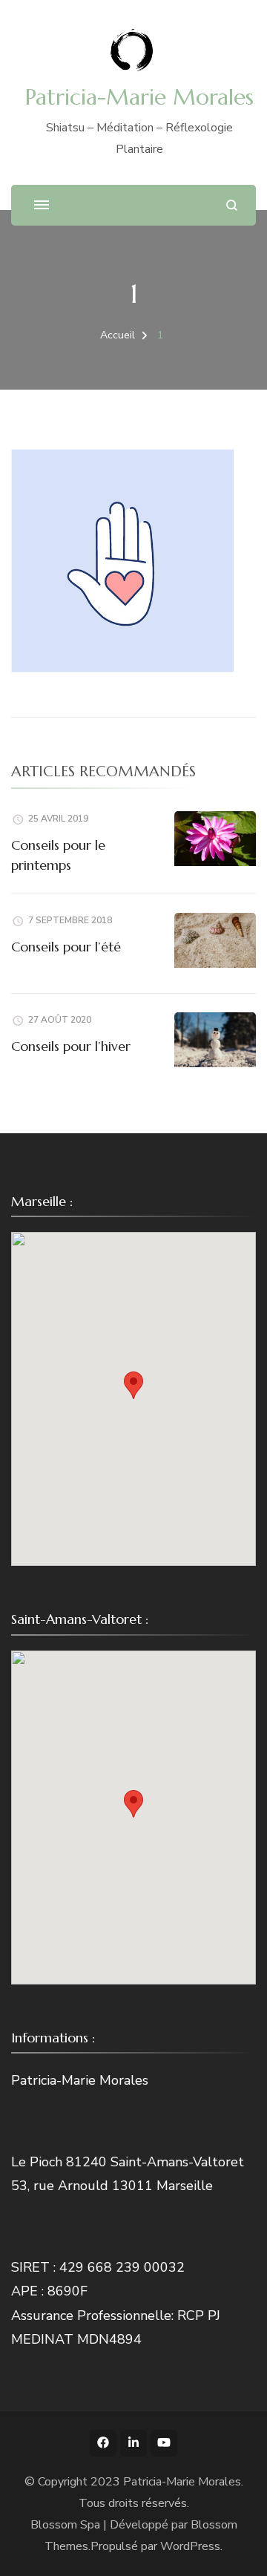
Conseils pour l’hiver (71, 1046)
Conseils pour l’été (66, 947)
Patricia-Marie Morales (139, 97)
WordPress (190, 2546)
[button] (133, 1385)
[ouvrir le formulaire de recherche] (232, 205)
